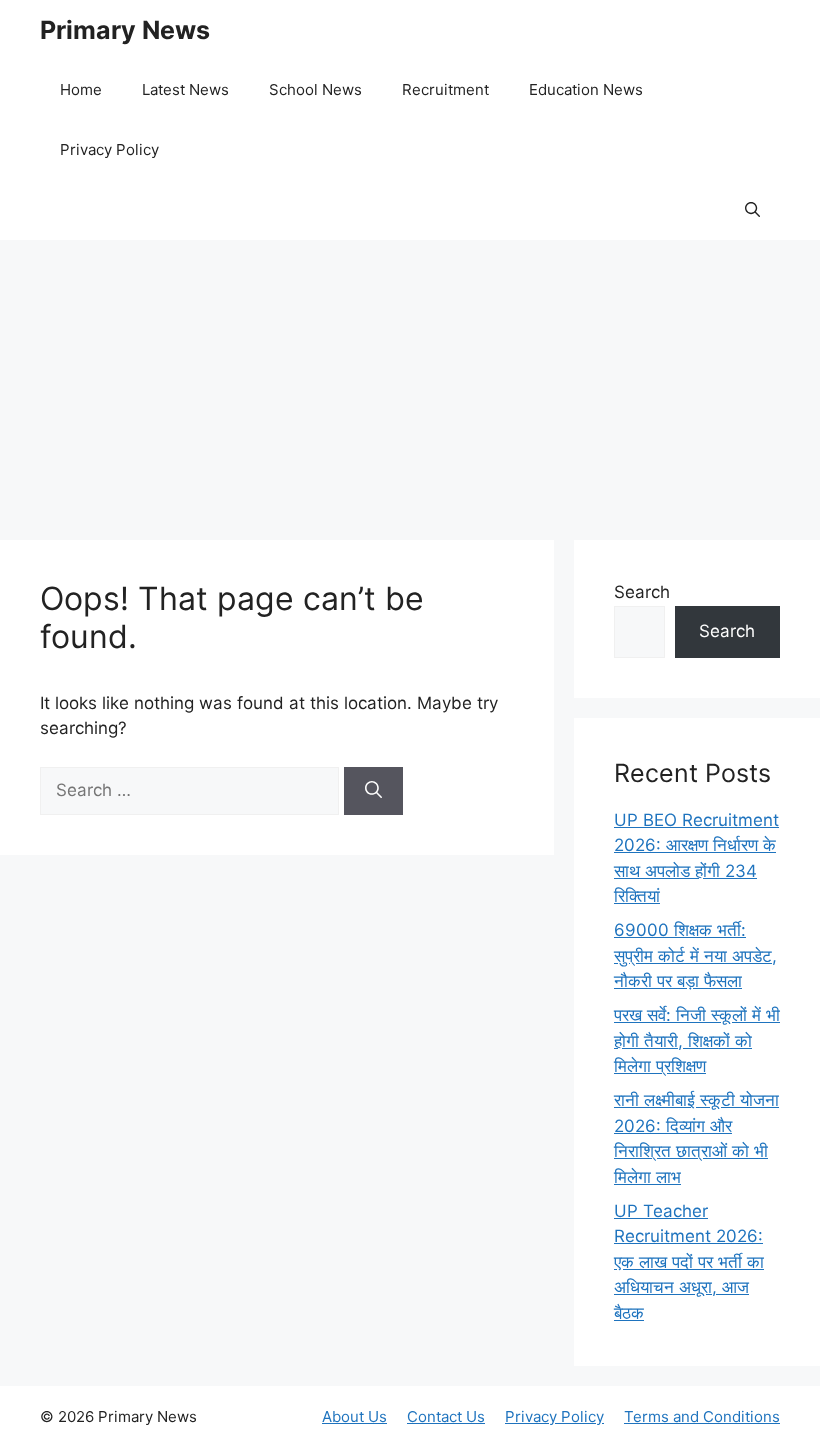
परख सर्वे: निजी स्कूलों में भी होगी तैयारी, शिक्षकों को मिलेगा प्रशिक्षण (697, 1040)
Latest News (185, 89)
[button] (752, 210)
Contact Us (446, 1416)
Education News (586, 89)
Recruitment (445, 89)
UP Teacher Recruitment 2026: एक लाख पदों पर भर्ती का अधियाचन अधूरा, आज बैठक (689, 1262)
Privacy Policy (109, 149)
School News (315, 89)
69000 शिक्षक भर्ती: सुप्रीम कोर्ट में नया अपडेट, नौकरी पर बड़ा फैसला (695, 955)
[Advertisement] (410, 380)
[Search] (373, 791)
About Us (354, 1416)
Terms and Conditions (702, 1416)
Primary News (125, 30)
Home (81, 89)
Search (642, 592)
